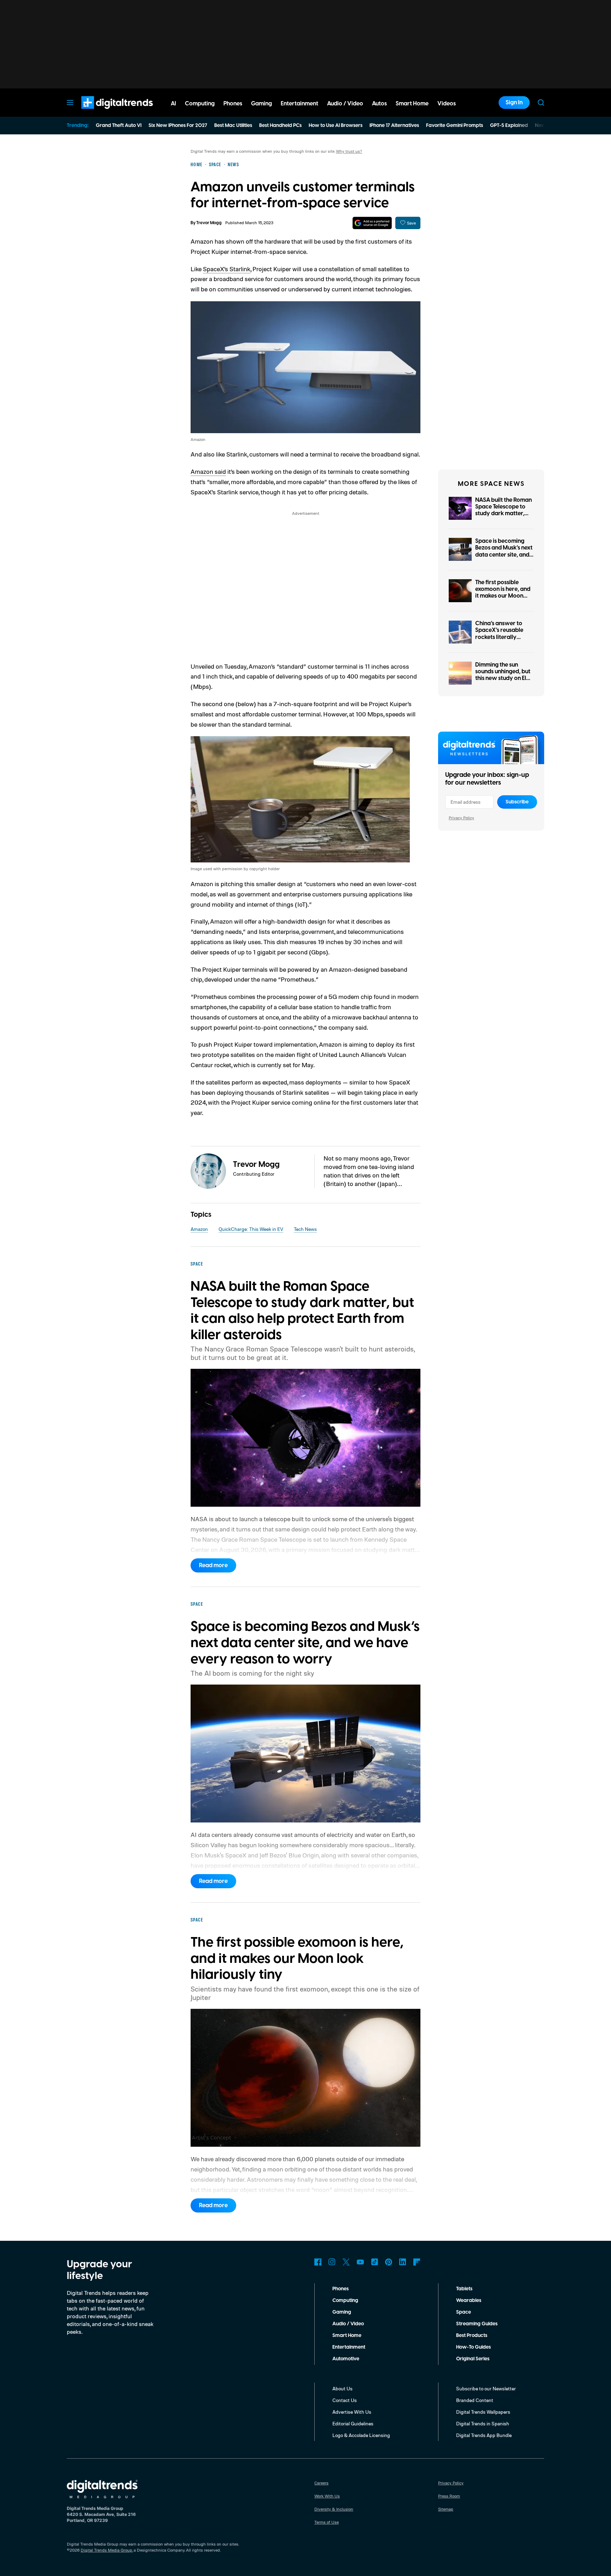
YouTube (360, 2262)
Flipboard (417, 2262)
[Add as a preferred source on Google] (372, 223)
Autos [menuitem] (379, 104)
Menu (70, 103)
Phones (341, 2289)
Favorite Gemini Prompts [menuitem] (455, 126)
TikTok (374, 2262)
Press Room (449, 2496)
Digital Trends (104, 112)
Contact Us (345, 2400)
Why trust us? (349, 151)
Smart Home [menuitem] (412, 104)
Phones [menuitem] (233, 104)
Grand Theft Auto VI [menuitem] (119, 126)
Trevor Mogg (209, 223)
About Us (342, 2388)
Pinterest (389, 2262)
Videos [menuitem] (447, 104)
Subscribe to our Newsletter (486, 2388)
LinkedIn (403, 2262)
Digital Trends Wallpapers (483, 2412)
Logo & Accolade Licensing (361, 2435)
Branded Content (475, 2400)
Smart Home (347, 2336)
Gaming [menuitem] (261, 104)
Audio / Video (348, 2324)
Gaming (342, 2312)
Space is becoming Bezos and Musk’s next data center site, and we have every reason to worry (504, 555)
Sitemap (446, 2509)
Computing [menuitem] (200, 104)
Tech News (305, 1229)
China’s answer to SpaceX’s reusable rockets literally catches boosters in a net (503, 637)
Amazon (199, 1229)
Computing (345, 2301)
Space (464, 2312)
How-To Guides (473, 2347)
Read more (213, 1565)
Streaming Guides (477, 2324)
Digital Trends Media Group (106, 2550)
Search (541, 103)
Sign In (514, 103)
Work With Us (327, 2496)
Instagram (332, 2262)
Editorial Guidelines (353, 2423)
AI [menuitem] (173, 104)
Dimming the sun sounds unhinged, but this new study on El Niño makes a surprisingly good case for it (503, 682)
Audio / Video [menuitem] (345, 104)
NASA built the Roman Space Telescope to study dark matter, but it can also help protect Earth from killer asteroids (504, 517)
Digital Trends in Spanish (483, 2423)
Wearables (469, 2301)
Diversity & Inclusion (334, 2509)
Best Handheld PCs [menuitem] (280, 126)
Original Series (473, 2359)
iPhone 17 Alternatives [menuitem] (394, 126)
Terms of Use (327, 2522)
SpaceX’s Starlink (227, 269)
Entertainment (349, 2347)
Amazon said (208, 471)
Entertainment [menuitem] (299, 104)
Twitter (346, 2262)
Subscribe (517, 802)
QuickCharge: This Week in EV (251, 1229)
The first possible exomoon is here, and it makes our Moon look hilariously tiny (503, 593)
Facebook (318, 2262)
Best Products (472, 2336)
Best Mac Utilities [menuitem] (233, 126)
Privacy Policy (461, 818)
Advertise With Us (352, 2412)
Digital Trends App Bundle (484, 2435)
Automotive (346, 2359)
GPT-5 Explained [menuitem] (509, 126)
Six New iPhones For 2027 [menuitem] (178, 126)
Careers (321, 2483)
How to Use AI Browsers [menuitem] (336, 126)
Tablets (464, 2289)
